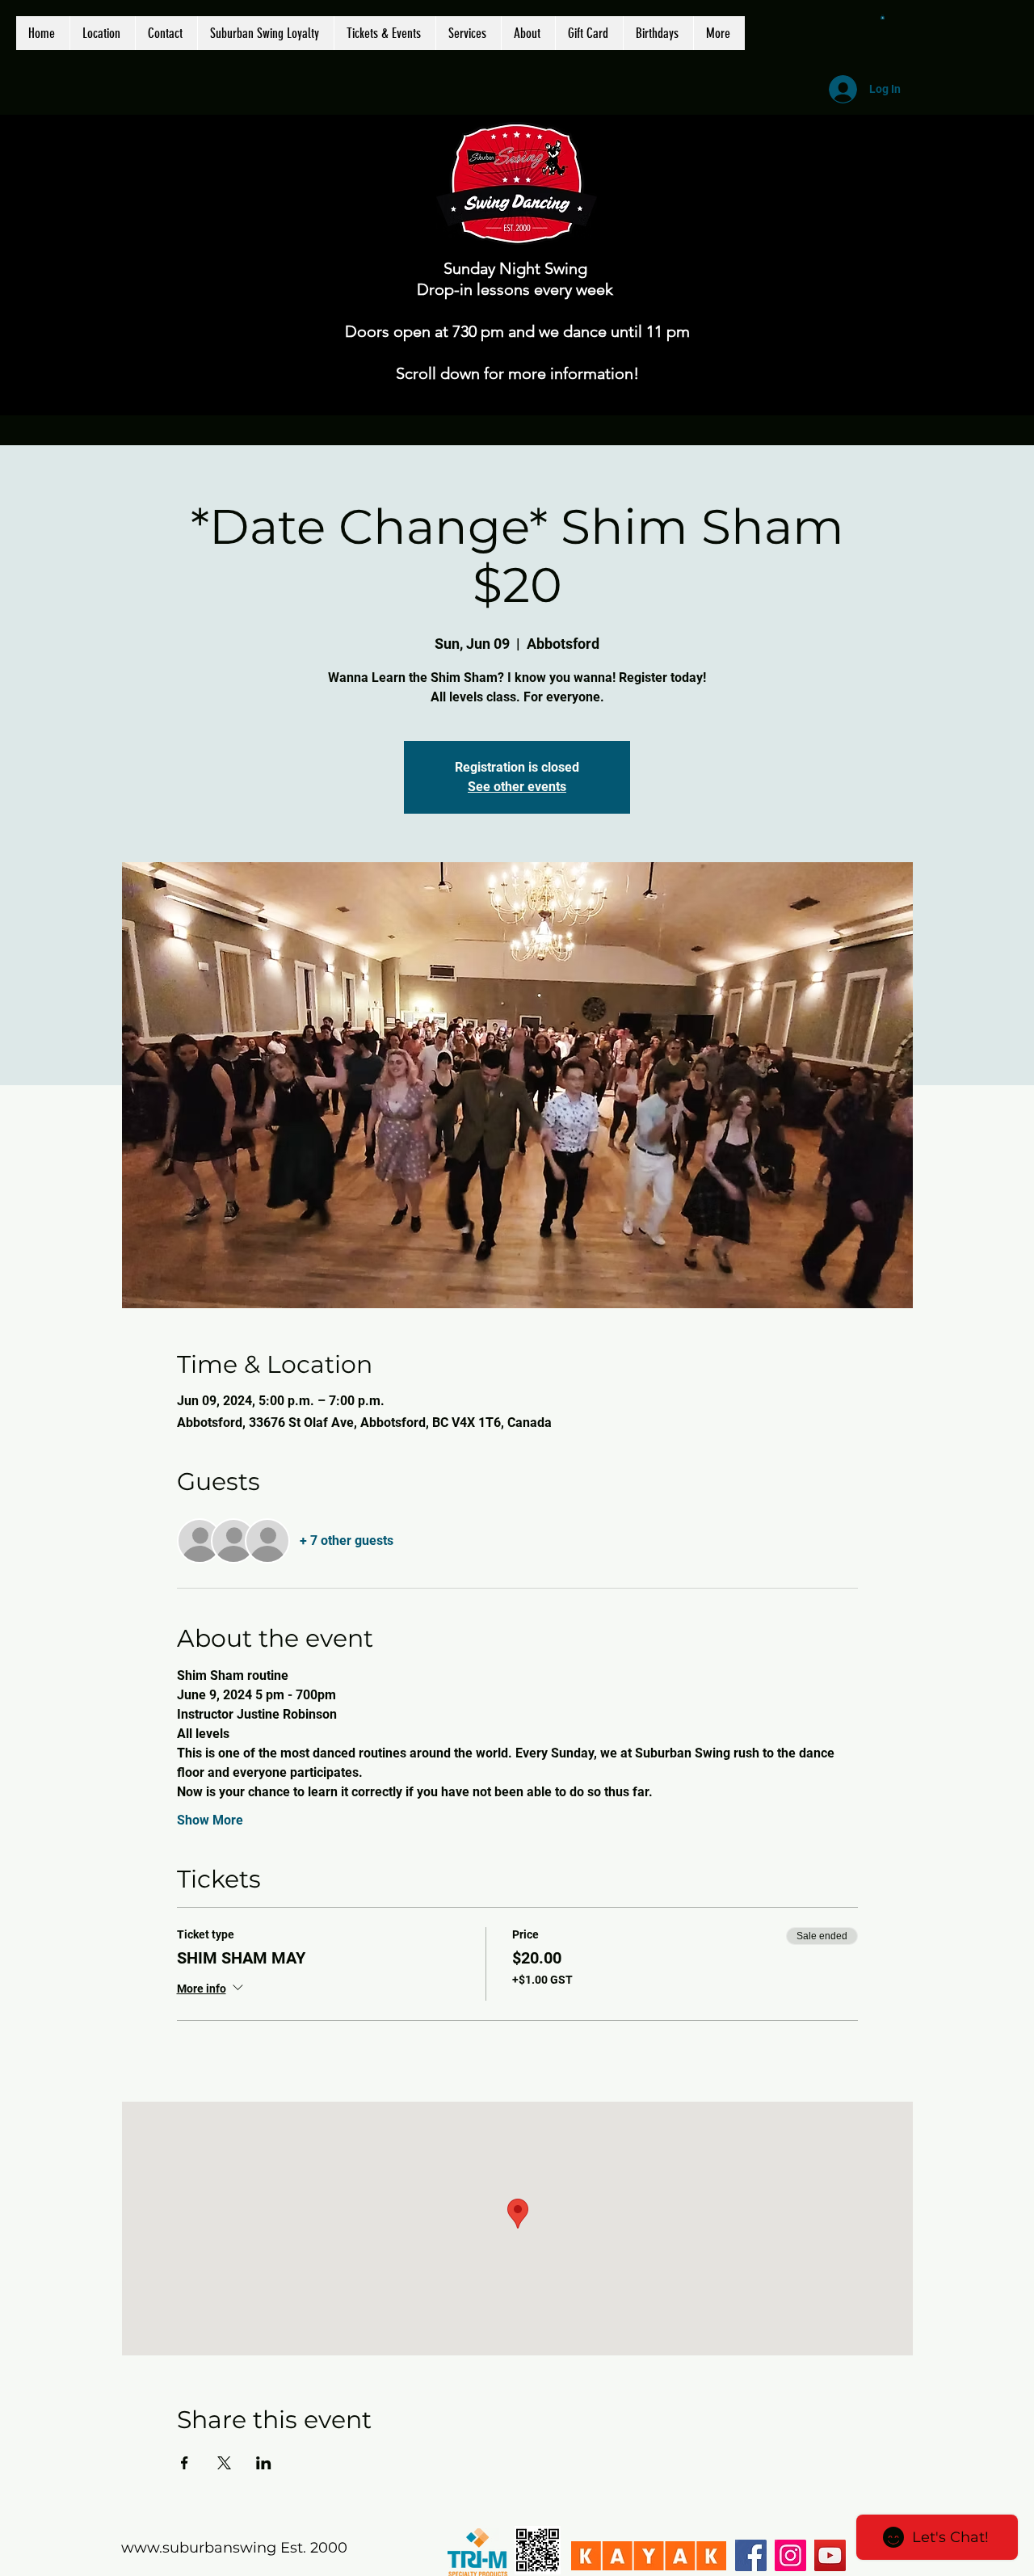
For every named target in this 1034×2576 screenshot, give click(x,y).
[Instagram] (790, 2555)
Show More (210, 1820)
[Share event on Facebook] (185, 2463)
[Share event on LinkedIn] (264, 2463)
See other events (517, 787)
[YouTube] (830, 2555)
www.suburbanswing (199, 2548)
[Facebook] (751, 2555)
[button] (883, 17)
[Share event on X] (224, 2463)
